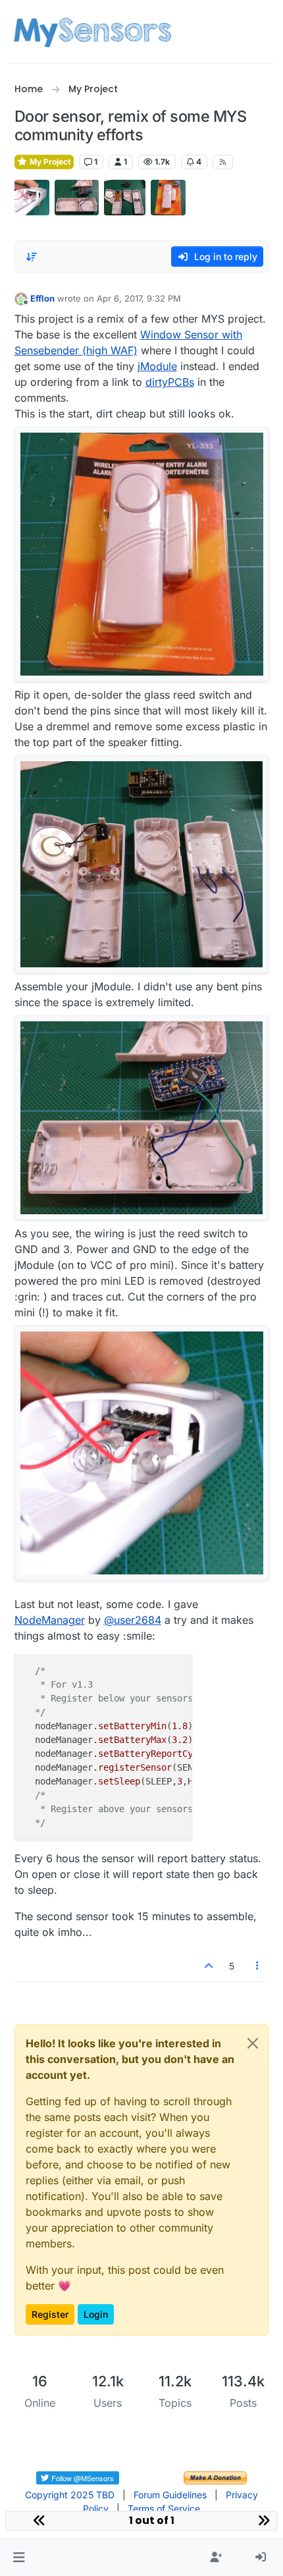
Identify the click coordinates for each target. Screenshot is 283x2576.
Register (50, 2314)
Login (96, 2314)
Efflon (42, 298)
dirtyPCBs (170, 382)
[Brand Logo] (92, 32)
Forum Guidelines (170, 2495)
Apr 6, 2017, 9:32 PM (139, 298)
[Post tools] (257, 1966)
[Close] (253, 2043)
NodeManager (50, 1620)
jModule (157, 366)
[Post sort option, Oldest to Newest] (32, 257)
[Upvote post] (209, 1966)
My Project (49, 162)
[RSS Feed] (223, 162)
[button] (19, 2558)
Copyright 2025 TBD (70, 2495)
